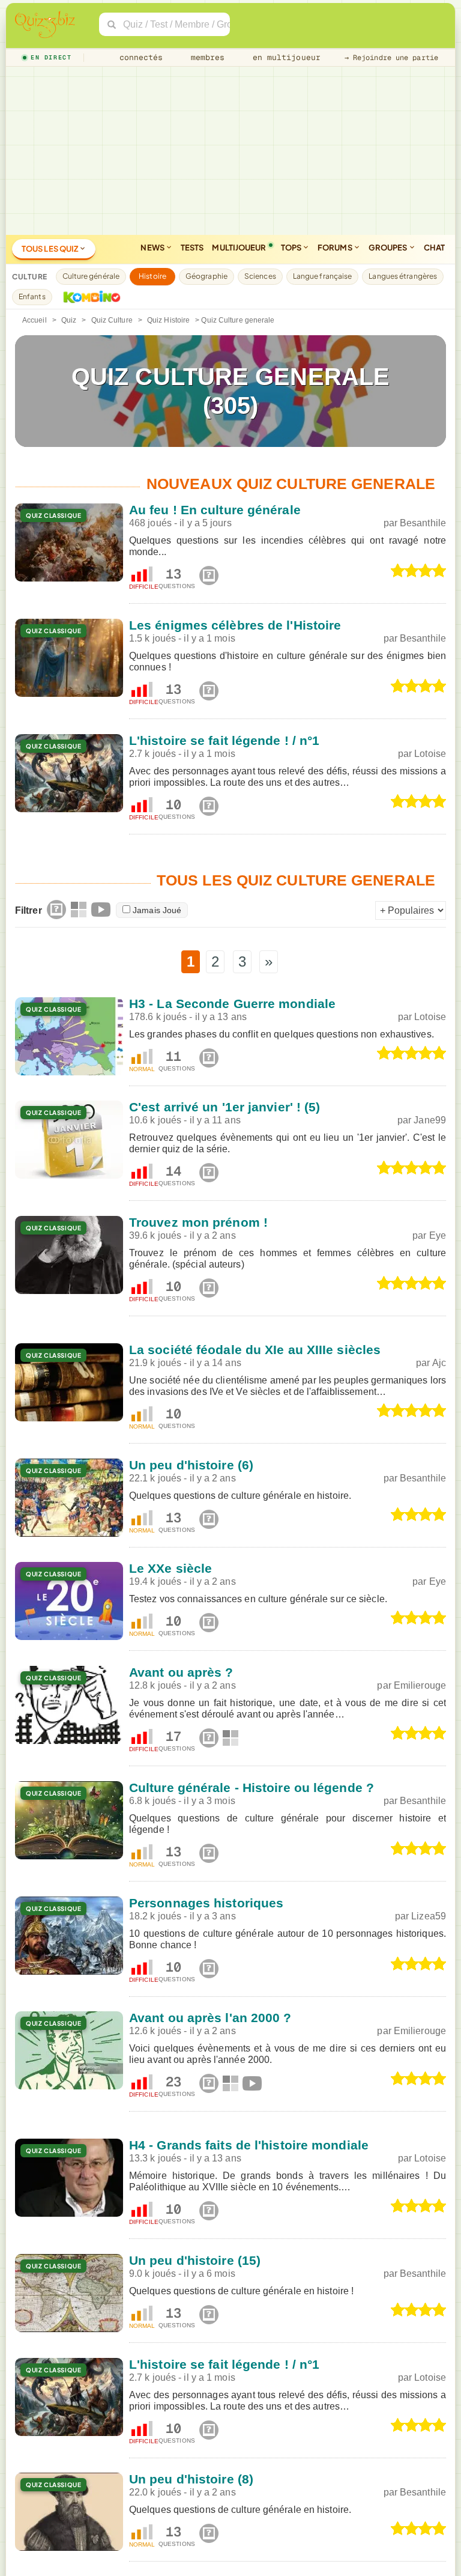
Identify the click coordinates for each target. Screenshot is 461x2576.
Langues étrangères (403, 276)
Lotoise (430, 754)
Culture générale (91, 276)
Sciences (260, 276)
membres (206, 57)
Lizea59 (429, 1916)
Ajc (439, 1363)
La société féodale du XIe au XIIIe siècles (255, 1350)
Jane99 (430, 1120)
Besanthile (423, 523)
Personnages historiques (206, 1903)
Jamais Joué (157, 910)
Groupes (389, 248)
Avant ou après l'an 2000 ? (210, 2018)
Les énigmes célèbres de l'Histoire (235, 625)
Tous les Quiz (50, 249)
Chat (434, 248)
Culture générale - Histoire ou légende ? (252, 1788)
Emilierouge (420, 1685)
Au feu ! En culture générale (215, 510)
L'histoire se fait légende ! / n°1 (224, 740)
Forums (336, 248)
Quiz (69, 320)
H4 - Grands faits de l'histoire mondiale (249, 2145)
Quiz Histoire (168, 320)
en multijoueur (284, 57)
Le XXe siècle (170, 1568)
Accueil (35, 320)
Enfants (32, 296)
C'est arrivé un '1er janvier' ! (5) (225, 1107)
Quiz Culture (112, 320)
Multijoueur (239, 248)
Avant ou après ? (181, 1672)
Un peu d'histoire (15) (195, 2260)
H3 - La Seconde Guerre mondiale (232, 1004)
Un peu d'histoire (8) (191, 2479)
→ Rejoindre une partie (391, 58)
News (153, 248)
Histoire (152, 276)
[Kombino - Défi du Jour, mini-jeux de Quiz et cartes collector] (89, 297)
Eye (438, 1235)
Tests (192, 248)
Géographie (206, 276)
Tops (292, 248)
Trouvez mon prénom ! (198, 1222)
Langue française (323, 276)
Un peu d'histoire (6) (191, 1465)
